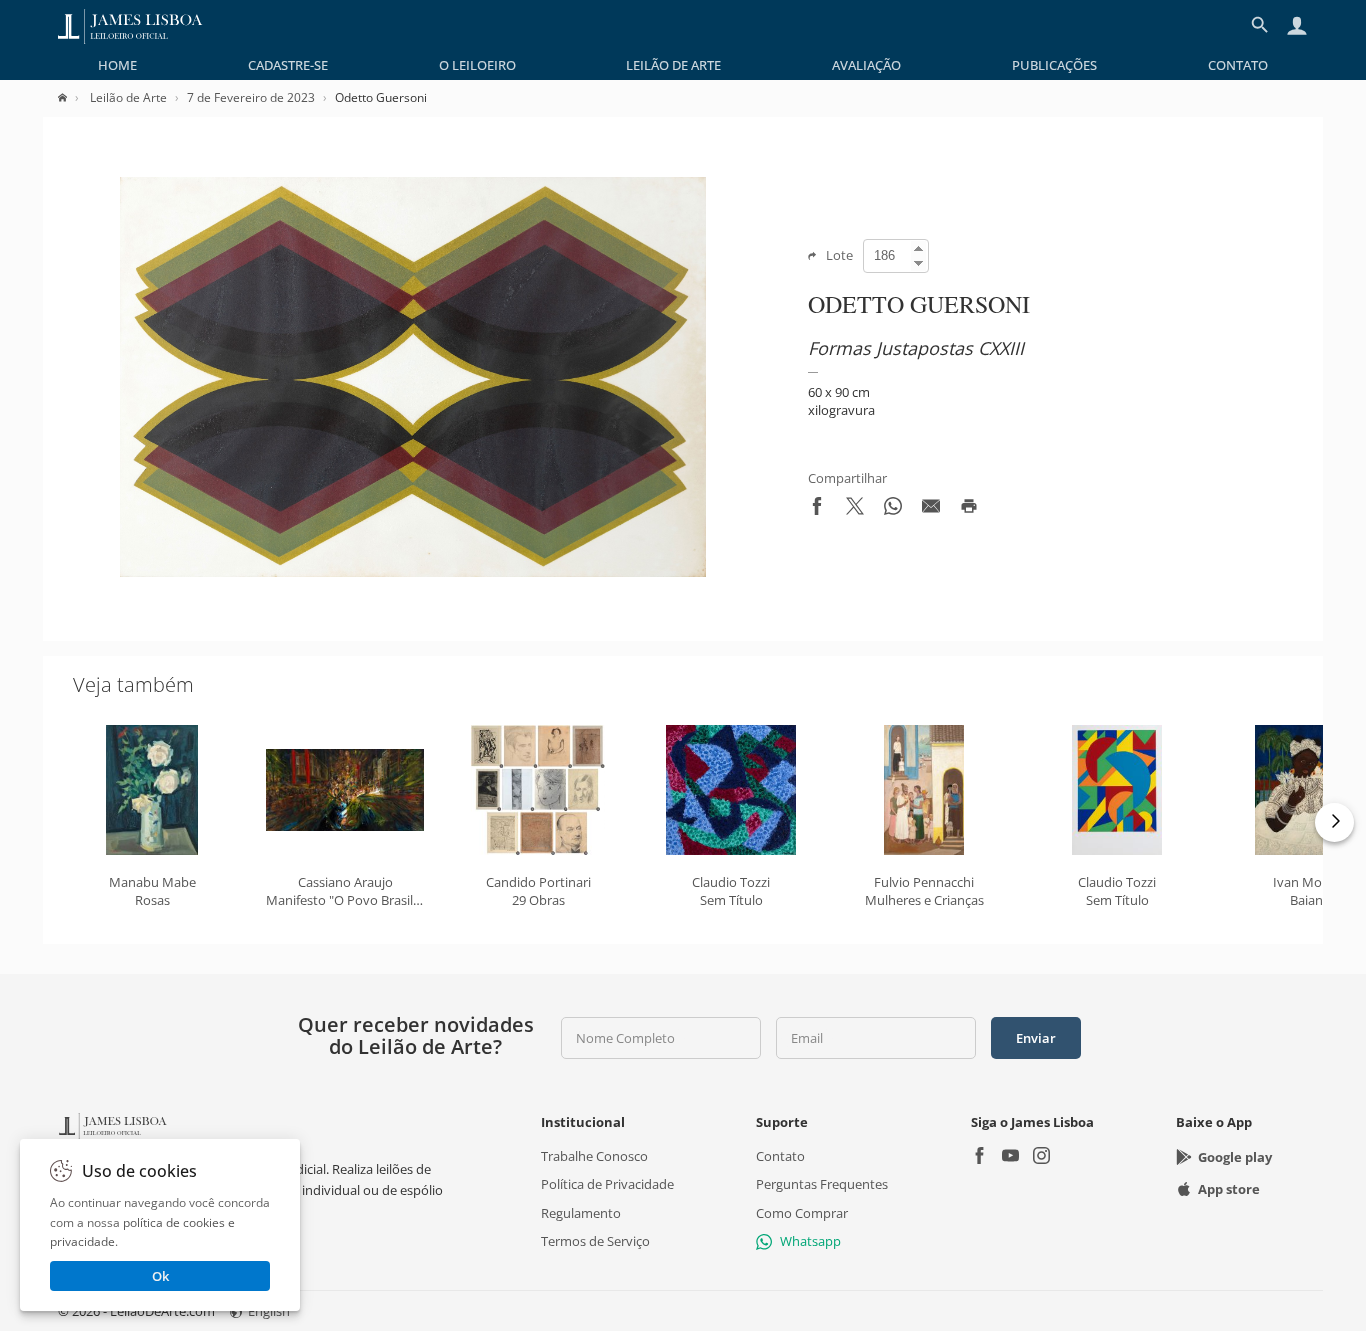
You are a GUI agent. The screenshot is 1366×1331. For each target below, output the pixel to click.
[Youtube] (1010, 1157)
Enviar (1036, 1038)
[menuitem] (117, 65)
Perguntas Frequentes (822, 1184)
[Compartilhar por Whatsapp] (893, 510)
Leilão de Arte (673, 65)
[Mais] (1334, 822)
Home (117, 65)
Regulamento (581, 1212)
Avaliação (866, 65)
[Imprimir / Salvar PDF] (969, 510)
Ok (160, 1276)
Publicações (1054, 65)
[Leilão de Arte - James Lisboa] (130, 25)
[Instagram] (1041, 1157)
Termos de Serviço (595, 1241)
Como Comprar (802, 1212)
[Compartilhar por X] (855, 510)
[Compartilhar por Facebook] (817, 510)
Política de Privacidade (607, 1184)
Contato (1238, 65)
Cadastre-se (288, 65)
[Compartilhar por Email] (931, 510)
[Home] (72, 97)
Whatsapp (810, 1241)
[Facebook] (979, 1157)
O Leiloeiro (477, 65)
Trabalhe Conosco (594, 1156)
